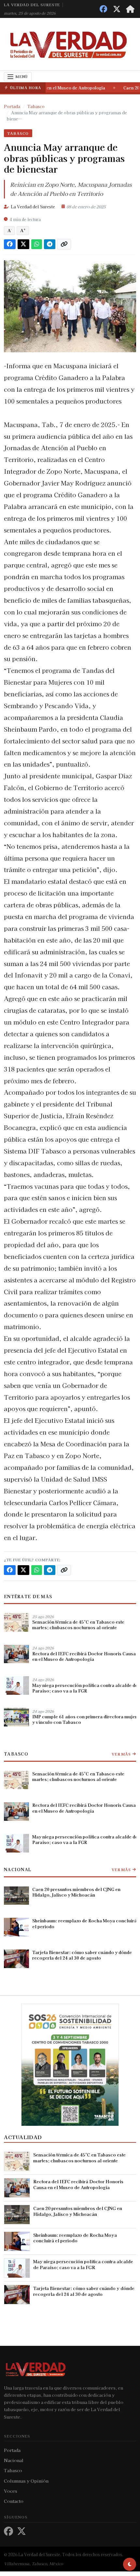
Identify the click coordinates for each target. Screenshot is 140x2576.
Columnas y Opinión (26, 2481)
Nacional (18, 1869)
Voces (11, 2491)
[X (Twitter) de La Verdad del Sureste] (117, 9)
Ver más (121, 1754)
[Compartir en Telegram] (50, 244)
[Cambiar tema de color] (130, 2564)
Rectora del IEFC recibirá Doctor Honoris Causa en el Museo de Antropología (84, 1656)
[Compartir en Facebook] (10, 244)
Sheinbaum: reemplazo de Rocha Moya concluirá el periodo (84, 1923)
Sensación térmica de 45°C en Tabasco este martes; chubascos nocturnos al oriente (78, 1625)
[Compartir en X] (23, 244)
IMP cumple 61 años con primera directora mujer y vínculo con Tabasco (85, 1720)
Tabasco (18, 133)
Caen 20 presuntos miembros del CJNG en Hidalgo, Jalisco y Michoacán (76, 1892)
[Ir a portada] (130, 9)
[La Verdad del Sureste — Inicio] (70, 44)
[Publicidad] (70, 2064)
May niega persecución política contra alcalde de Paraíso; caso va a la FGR (85, 1688)
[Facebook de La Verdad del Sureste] (103, 9)
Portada (12, 2450)
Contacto (14, 2501)
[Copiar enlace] (64, 244)
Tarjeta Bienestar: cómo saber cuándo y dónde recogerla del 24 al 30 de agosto (82, 1955)
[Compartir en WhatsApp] (37, 244)
